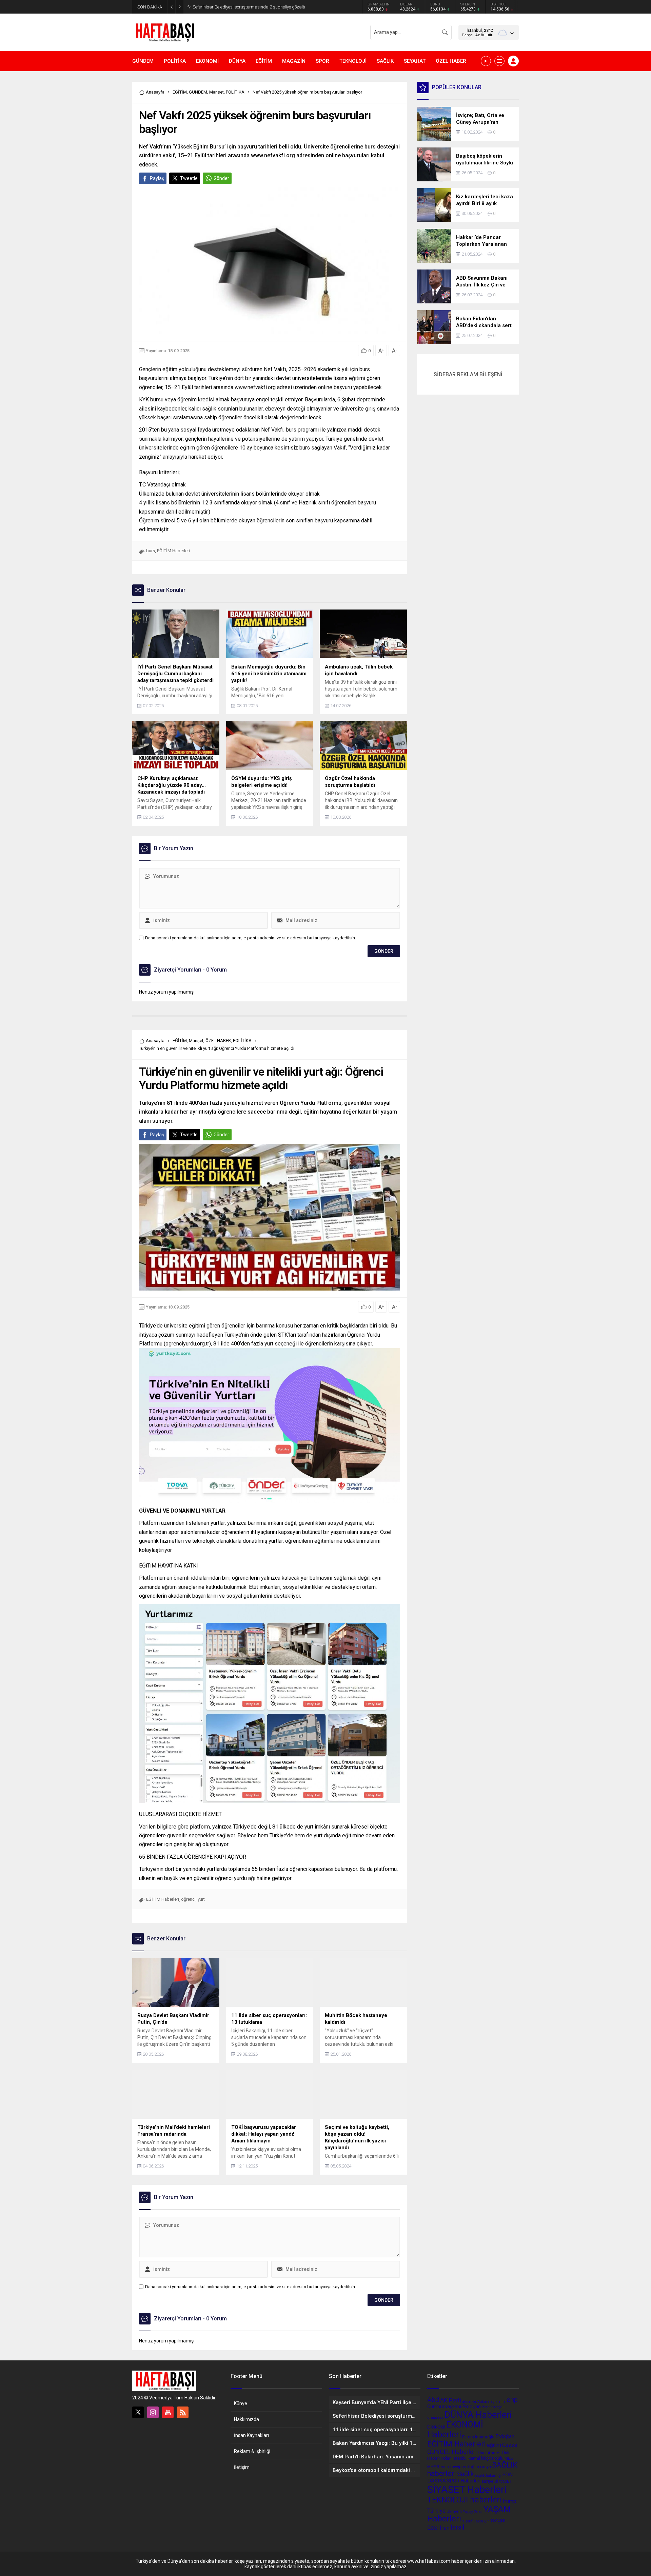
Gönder (221, 178)
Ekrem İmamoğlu (478, 2437)
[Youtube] (168, 2412)
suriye (487, 2481)
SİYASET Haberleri (467, 2490)
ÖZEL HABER (218, 1041)
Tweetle (189, 178)
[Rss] (183, 2412)
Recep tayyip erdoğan (458, 2467)
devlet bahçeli (493, 2407)
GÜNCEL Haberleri (452, 2452)
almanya (469, 2402)
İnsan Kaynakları (251, 2435)
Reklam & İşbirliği (252, 2451)
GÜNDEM (198, 92)
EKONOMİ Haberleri (455, 2430)
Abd (433, 2400)
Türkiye (436, 2511)
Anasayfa (155, 92)
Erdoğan (505, 2436)
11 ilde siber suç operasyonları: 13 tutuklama (236, 7)
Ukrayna (454, 2512)
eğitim (494, 2445)
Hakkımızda (246, 2419)
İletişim (242, 2467)
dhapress (435, 2417)
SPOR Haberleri (464, 2481)
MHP (431, 2467)
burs (151, 551)
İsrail (457, 2527)
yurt (201, 1899)
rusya (486, 2467)
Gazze (510, 2445)
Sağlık (465, 2474)
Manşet (216, 92)
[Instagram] (153, 2412)
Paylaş (157, 178)
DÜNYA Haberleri (478, 2414)
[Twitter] (138, 2412)
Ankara (483, 2401)
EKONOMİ (436, 2427)
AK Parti (451, 2400)
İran (445, 2528)
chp (512, 2400)
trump (510, 2501)
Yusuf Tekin (473, 2521)
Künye (241, 2403)
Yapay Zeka (473, 2512)
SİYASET (503, 2481)
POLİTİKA (235, 92)
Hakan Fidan (439, 2458)
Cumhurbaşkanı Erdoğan (454, 2407)
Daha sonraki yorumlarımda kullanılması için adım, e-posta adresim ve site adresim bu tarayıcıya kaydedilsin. (251, 938)
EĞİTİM (180, 92)
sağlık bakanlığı (488, 2475)
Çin (487, 2521)
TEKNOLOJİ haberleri (465, 2500)
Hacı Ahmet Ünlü (494, 2453)
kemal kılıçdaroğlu (486, 2458)
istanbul (460, 2458)
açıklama (498, 2402)
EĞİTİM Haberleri (173, 551)
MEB (509, 2458)
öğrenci (188, 1899)
